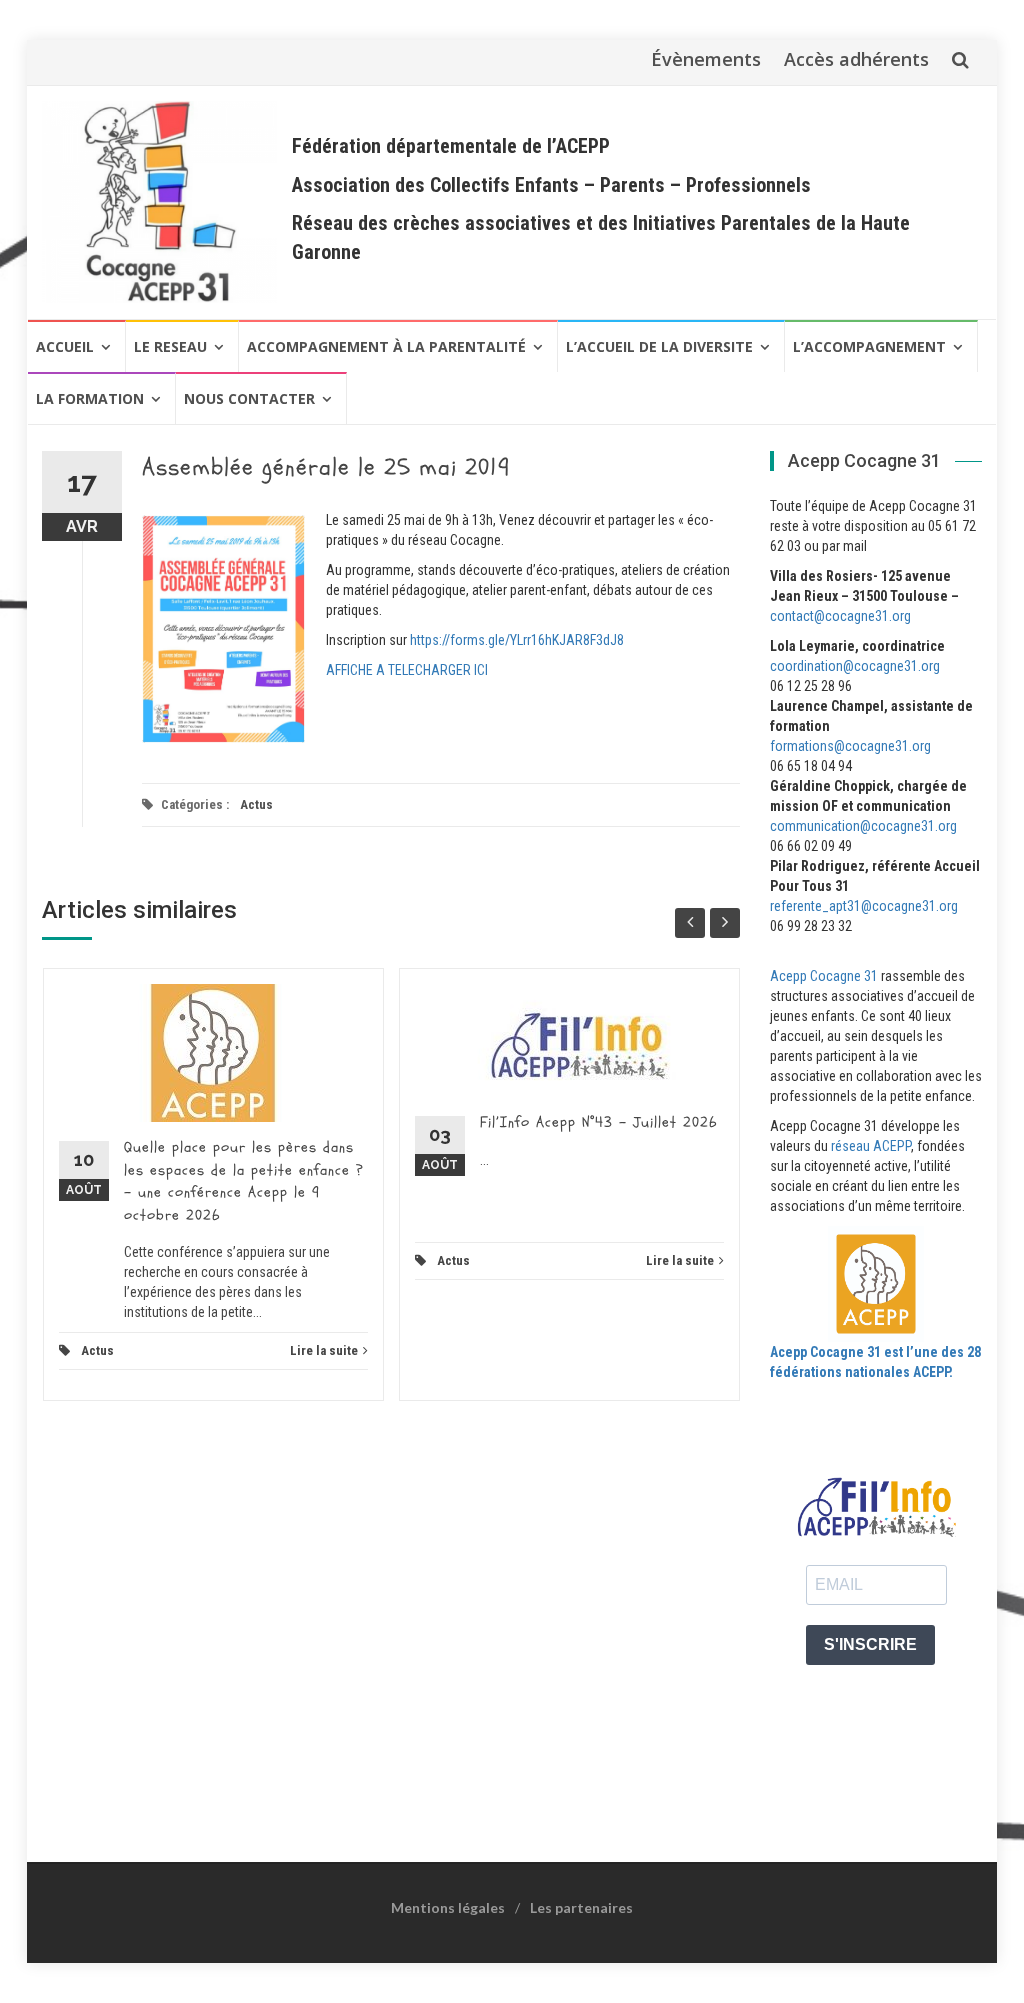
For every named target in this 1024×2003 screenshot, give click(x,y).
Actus (256, 804)
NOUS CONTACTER (249, 398)
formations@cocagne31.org (850, 746)
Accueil (65, 346)
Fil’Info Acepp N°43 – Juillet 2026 (598, 1122)
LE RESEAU (170, 346)
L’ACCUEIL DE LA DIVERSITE (659, 346)
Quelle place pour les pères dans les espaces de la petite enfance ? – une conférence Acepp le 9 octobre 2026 (244, 1181)
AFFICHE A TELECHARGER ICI (407, 670)
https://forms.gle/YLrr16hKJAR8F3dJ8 (517, 640)
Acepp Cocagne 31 (824, 976)
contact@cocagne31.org (840, 616)
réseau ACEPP (871, 1146)
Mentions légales (448, 1907)
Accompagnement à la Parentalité (386, 346)
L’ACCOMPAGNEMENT (869, 346)
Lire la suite (324, 1350)
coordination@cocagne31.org (855, 666)
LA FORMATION (90, 398)
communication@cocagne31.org (863, 826)
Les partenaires (581, 1907)
